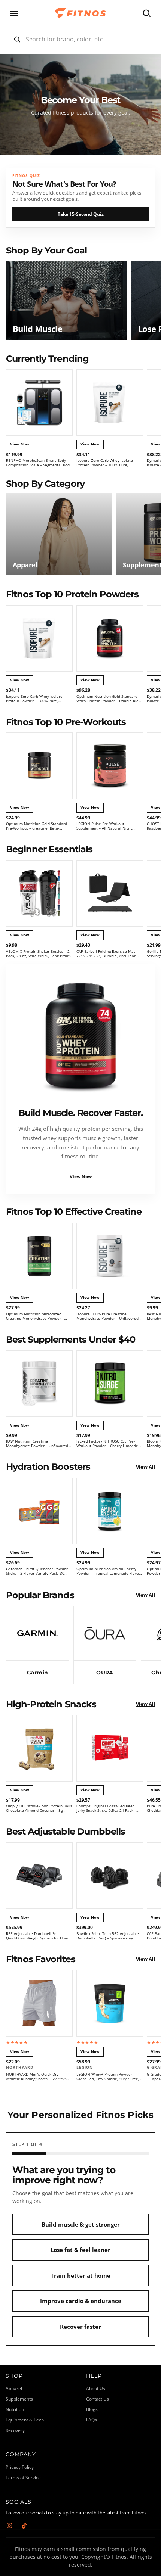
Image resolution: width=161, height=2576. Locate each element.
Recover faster (80, 2327)
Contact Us (98, 2399)
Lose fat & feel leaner (80, 2250)
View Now (81, 1177)
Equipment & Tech (25, 2420)
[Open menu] (14, 13)
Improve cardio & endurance (81, 2301)
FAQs (92, 2420)
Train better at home (80, 2275)
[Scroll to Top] (148, 2536)
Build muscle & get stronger (81, 2224)
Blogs (92, 2409)
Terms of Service (23, 2478)
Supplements (19, 2399)
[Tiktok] (24, 2526)
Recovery (15, 2430)
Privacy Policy (20, 2467)
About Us (96, 2388)
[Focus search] (147, 13)
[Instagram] (9, 2526)
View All (145, 1467)
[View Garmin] (37, 1645)
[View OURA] (105, 1645)
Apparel (14, 2388)
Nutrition (15, 2409)
